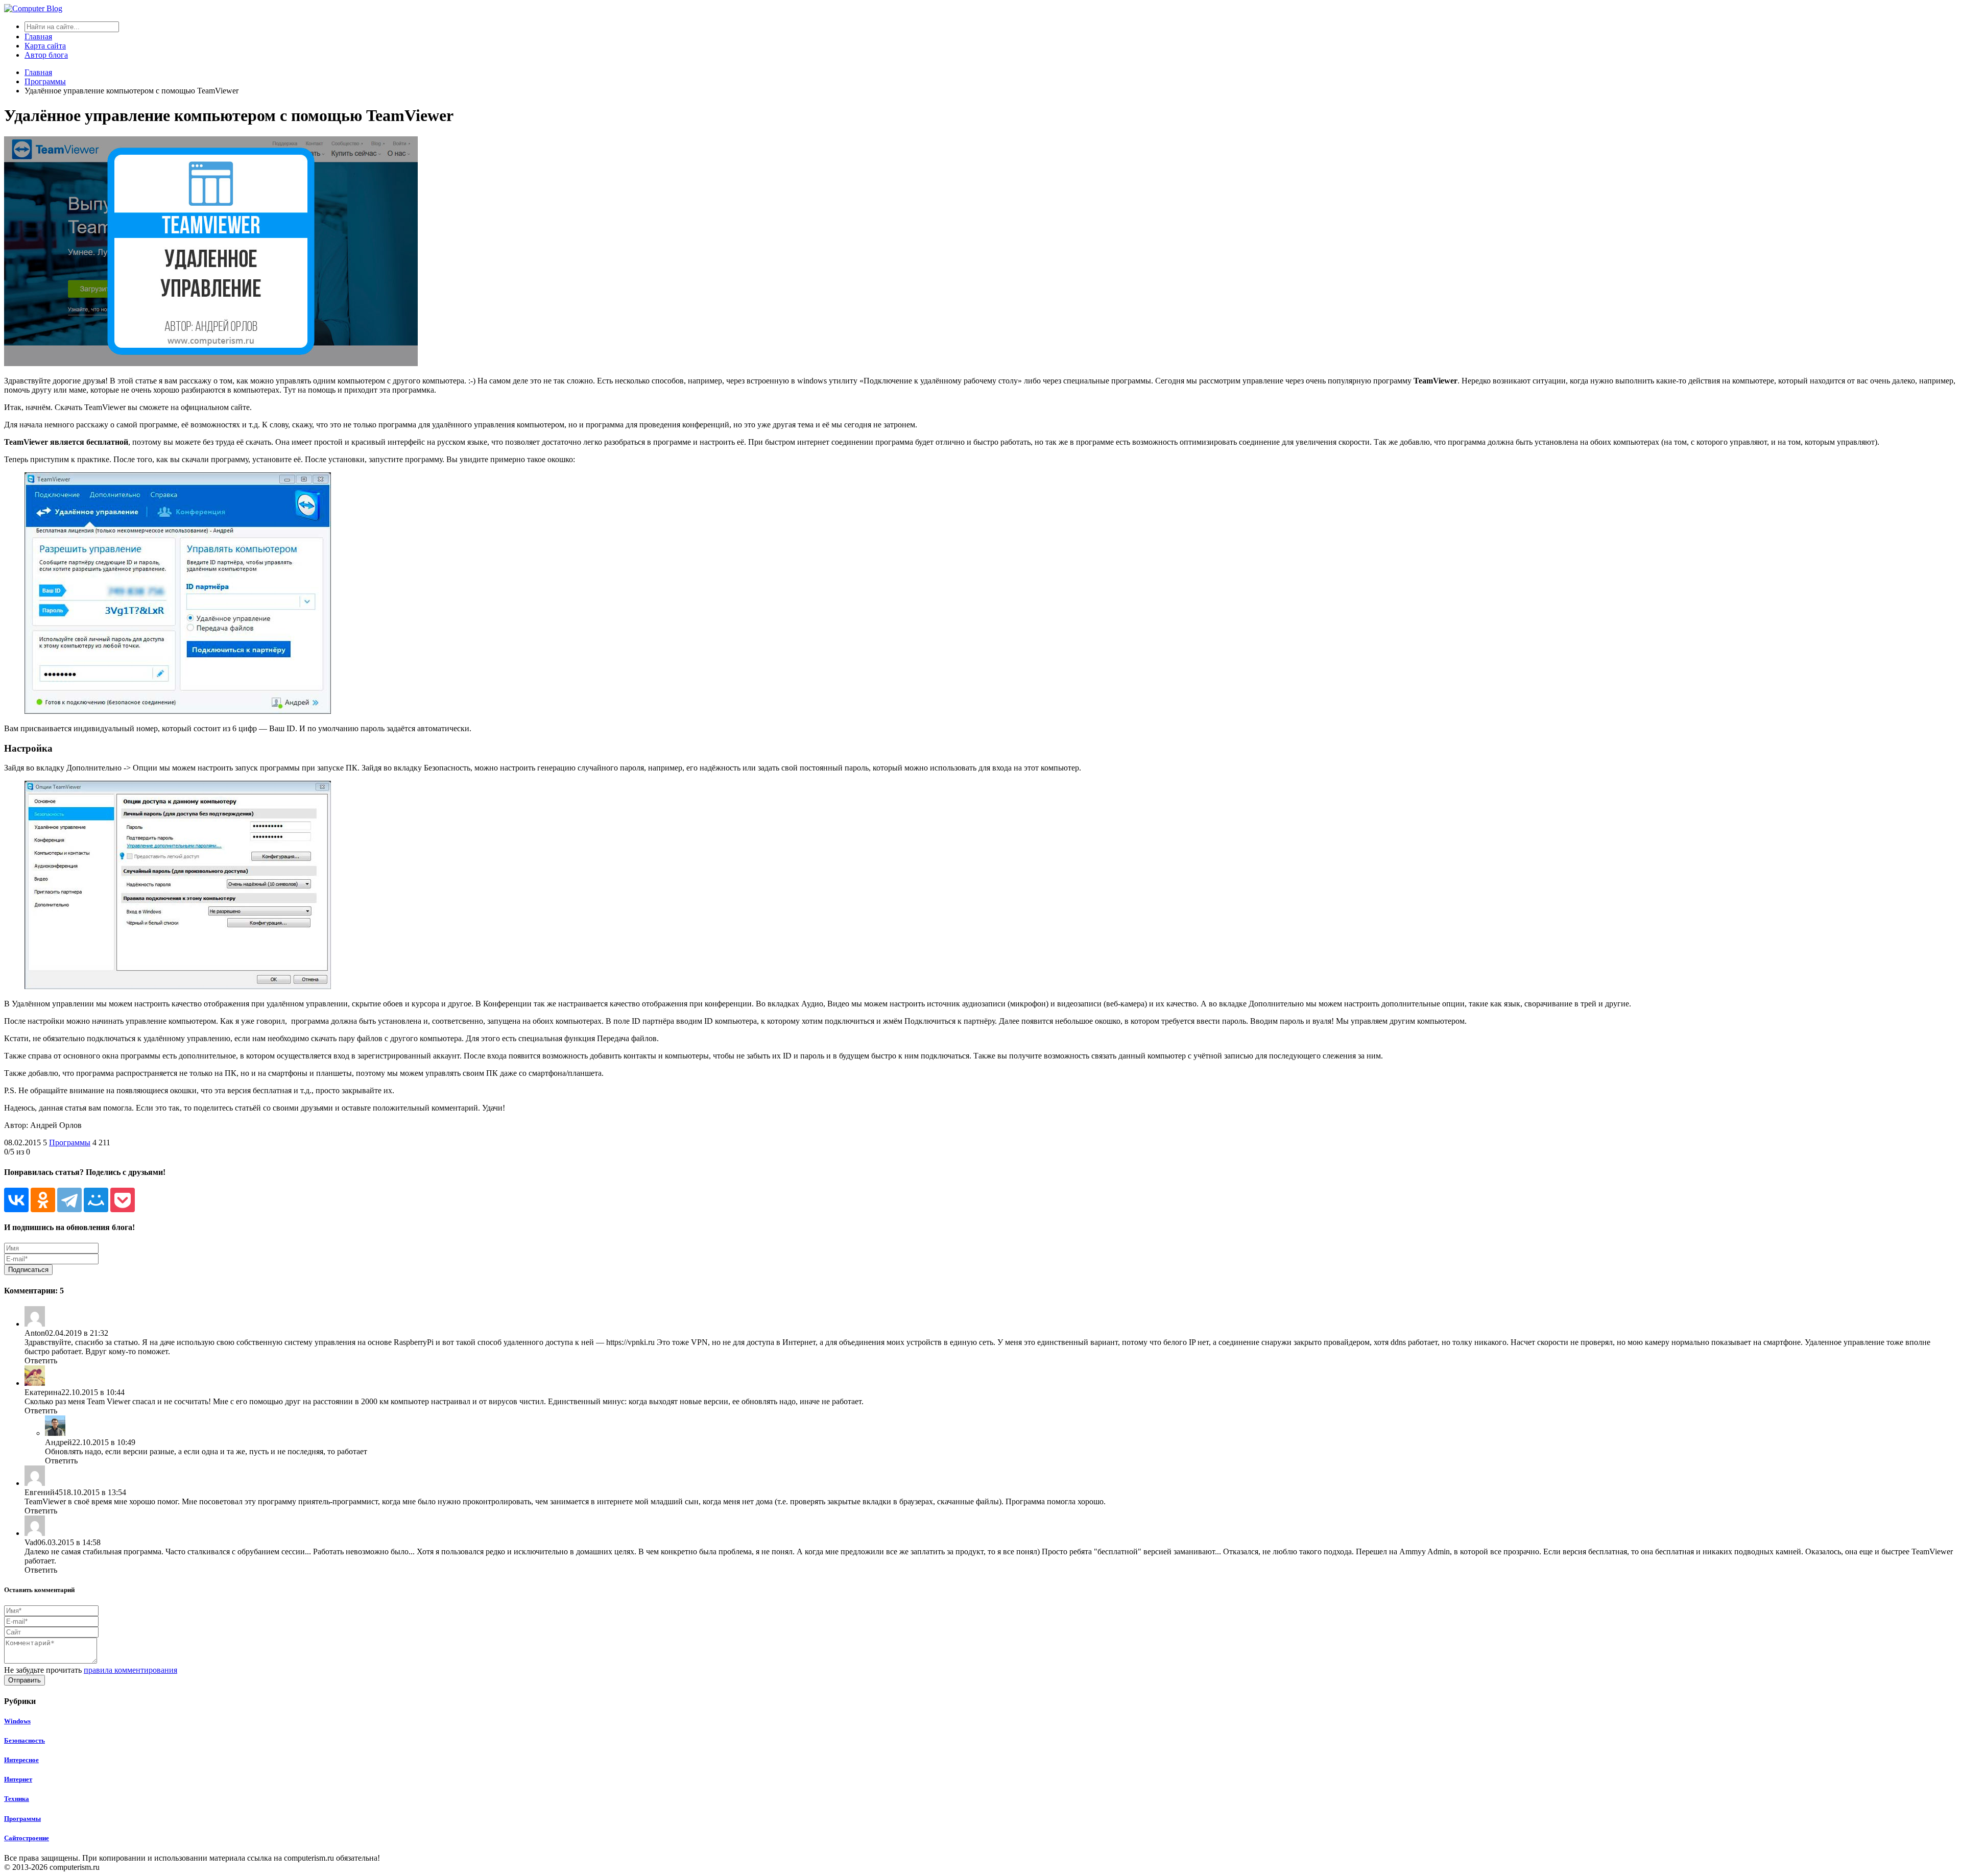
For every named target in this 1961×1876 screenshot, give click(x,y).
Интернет (18, 1779)
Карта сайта (45, 46)
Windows (17, 1721)
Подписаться (28, 1270)
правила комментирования (130, 1670)
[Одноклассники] (43, 1200)
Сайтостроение (27, 1838)
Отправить (25, 1680)
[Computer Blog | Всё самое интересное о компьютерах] (33, 8)
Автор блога (46, 55)
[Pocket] (123, 1200)
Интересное (21, 1760)
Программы (70, 1143)
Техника (17, 1799)
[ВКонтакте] (16, 1200)
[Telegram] (69, 1200)
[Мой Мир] (96, 1200)
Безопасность (25, 1740)
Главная (38, 37)
